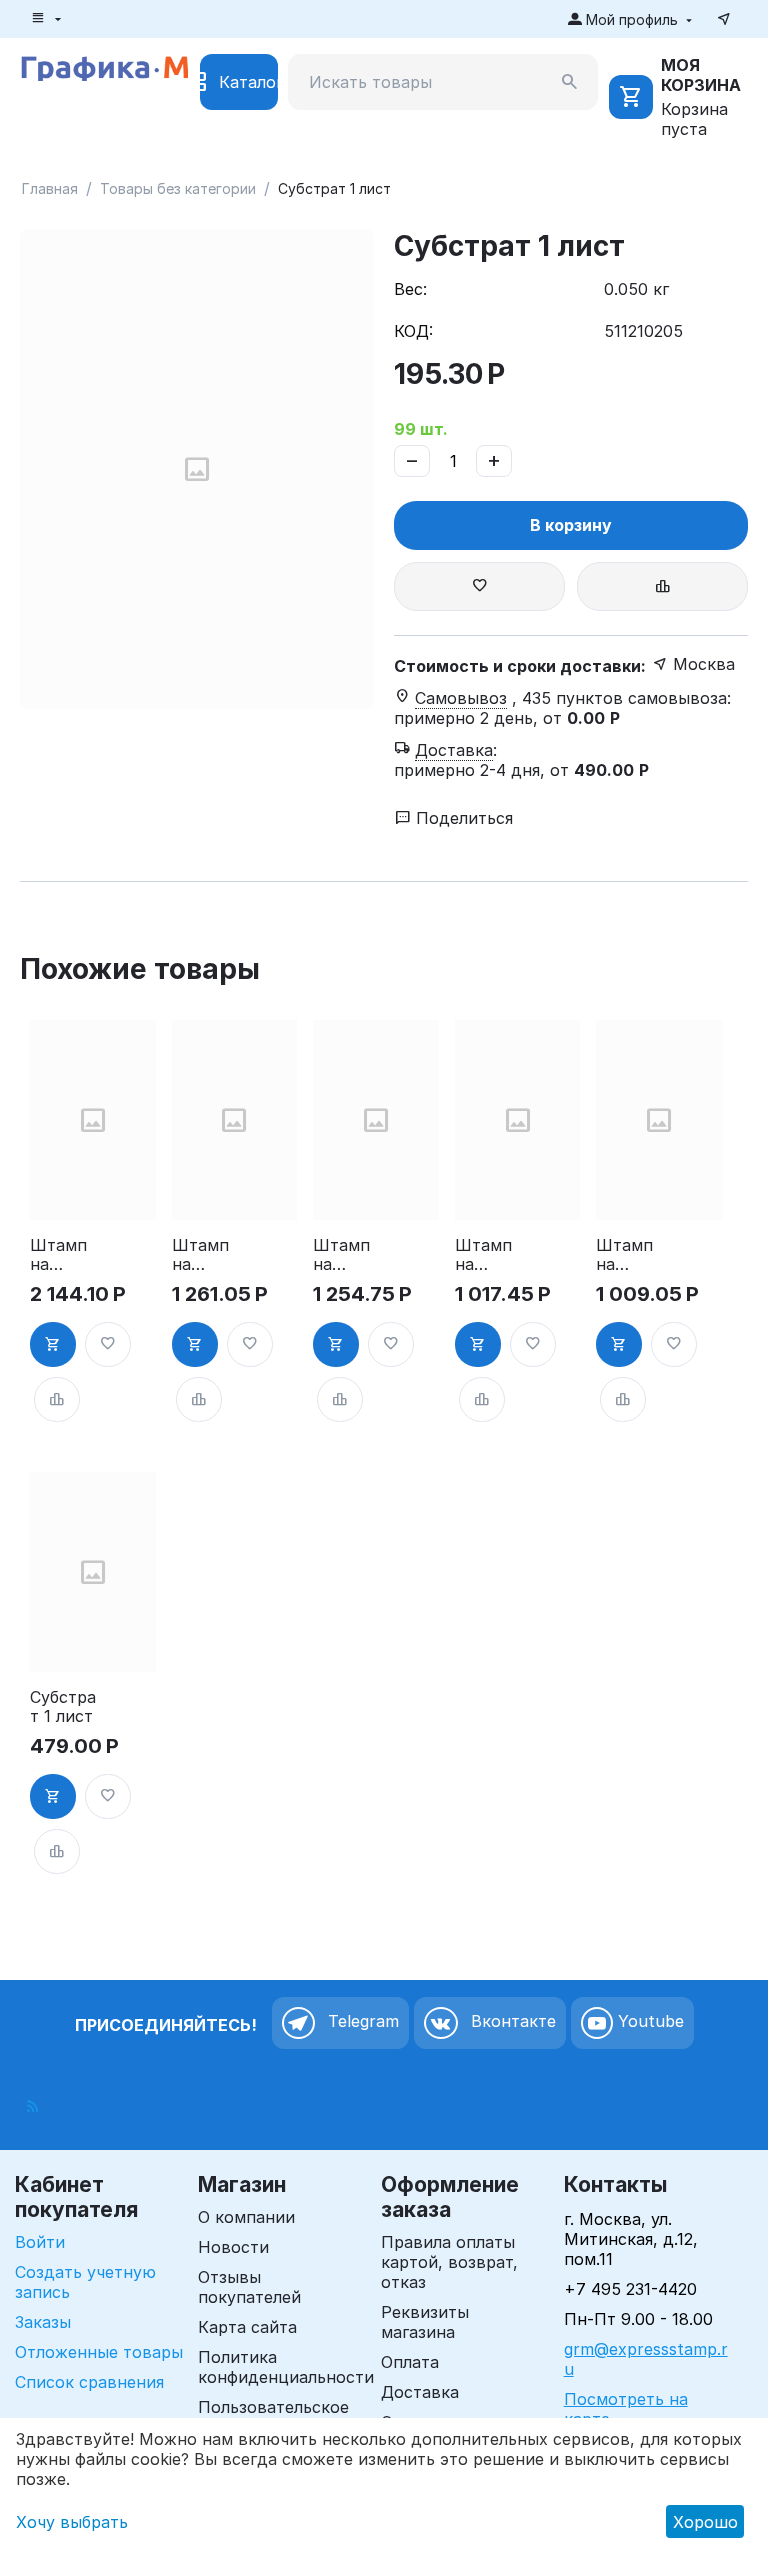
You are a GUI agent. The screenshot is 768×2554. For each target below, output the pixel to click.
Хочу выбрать (72, 2522)
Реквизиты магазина (425, 2322)
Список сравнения (89, 2382)
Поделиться (462, 818)
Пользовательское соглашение (273, 2417)
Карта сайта (247, 2327)
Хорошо (705, 2522)
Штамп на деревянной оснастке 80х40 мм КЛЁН (63, 1255)
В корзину (571, 525)
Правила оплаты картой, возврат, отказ (449, 2262)
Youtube (648, 2021)
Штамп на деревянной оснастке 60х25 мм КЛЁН (346, 1255)
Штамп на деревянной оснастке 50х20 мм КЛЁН (488, 1255)
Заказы (43, 2322)
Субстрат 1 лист (63, 1707)
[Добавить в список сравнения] (662, 586)
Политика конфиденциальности (286, 2367)
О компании (246, 2217)
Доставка (420, 2392)
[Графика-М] (105, 66)
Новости (233, 2247)
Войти (40, 2242)
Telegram (361, 2021)
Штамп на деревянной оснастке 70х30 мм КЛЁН (205, 1255)
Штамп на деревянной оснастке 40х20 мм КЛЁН (629, 1255)
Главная (50, 188)
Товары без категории (178, 188)
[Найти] (570, 82)
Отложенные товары (99, 2352)
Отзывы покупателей (249, 2287)
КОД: (413, 331)
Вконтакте (511, 2021)
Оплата (410, 2362)
